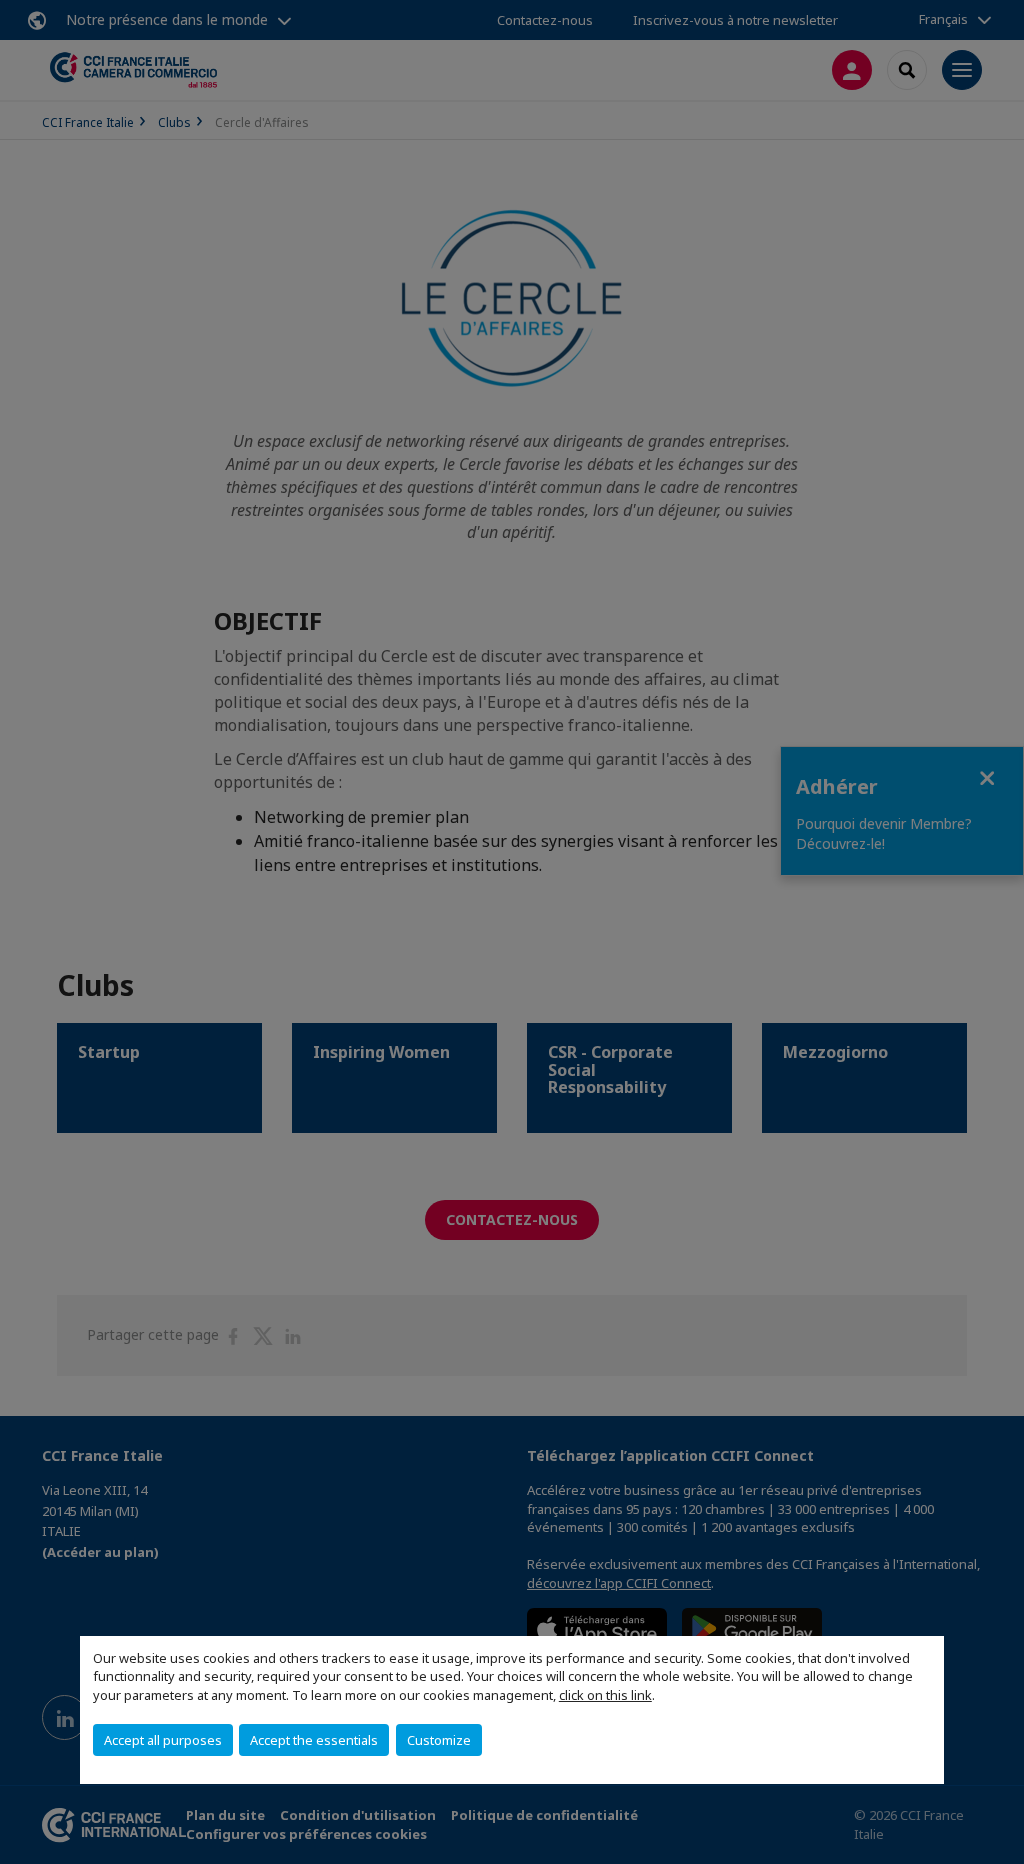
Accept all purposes (163, 1740)
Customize (439, 1740)
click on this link (605, 1695)
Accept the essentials (314, 1740)
